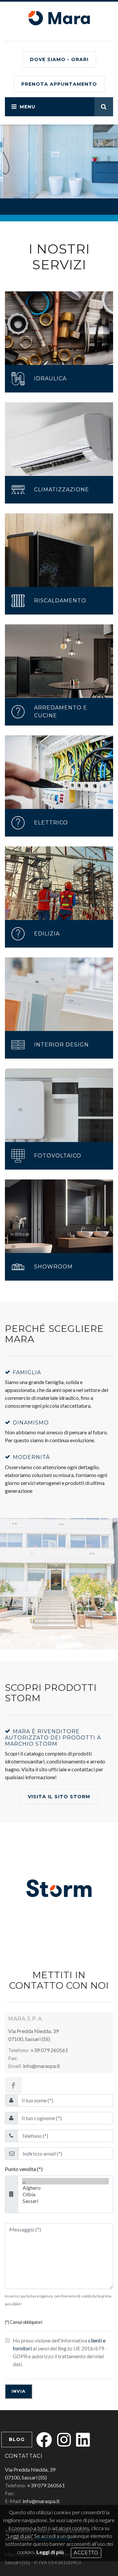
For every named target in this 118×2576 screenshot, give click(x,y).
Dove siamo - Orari (59, 59)
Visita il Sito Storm (59, 1797)
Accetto (86, 2553)
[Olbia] (65, 2194)
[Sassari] (65, 2201)
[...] (65, 2181)
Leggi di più (50, 2552)
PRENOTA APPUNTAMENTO (59, 84)
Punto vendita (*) (24, 2169)
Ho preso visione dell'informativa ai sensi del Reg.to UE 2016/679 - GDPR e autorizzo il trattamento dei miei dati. (60, 2352)
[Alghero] (65, 2188)
